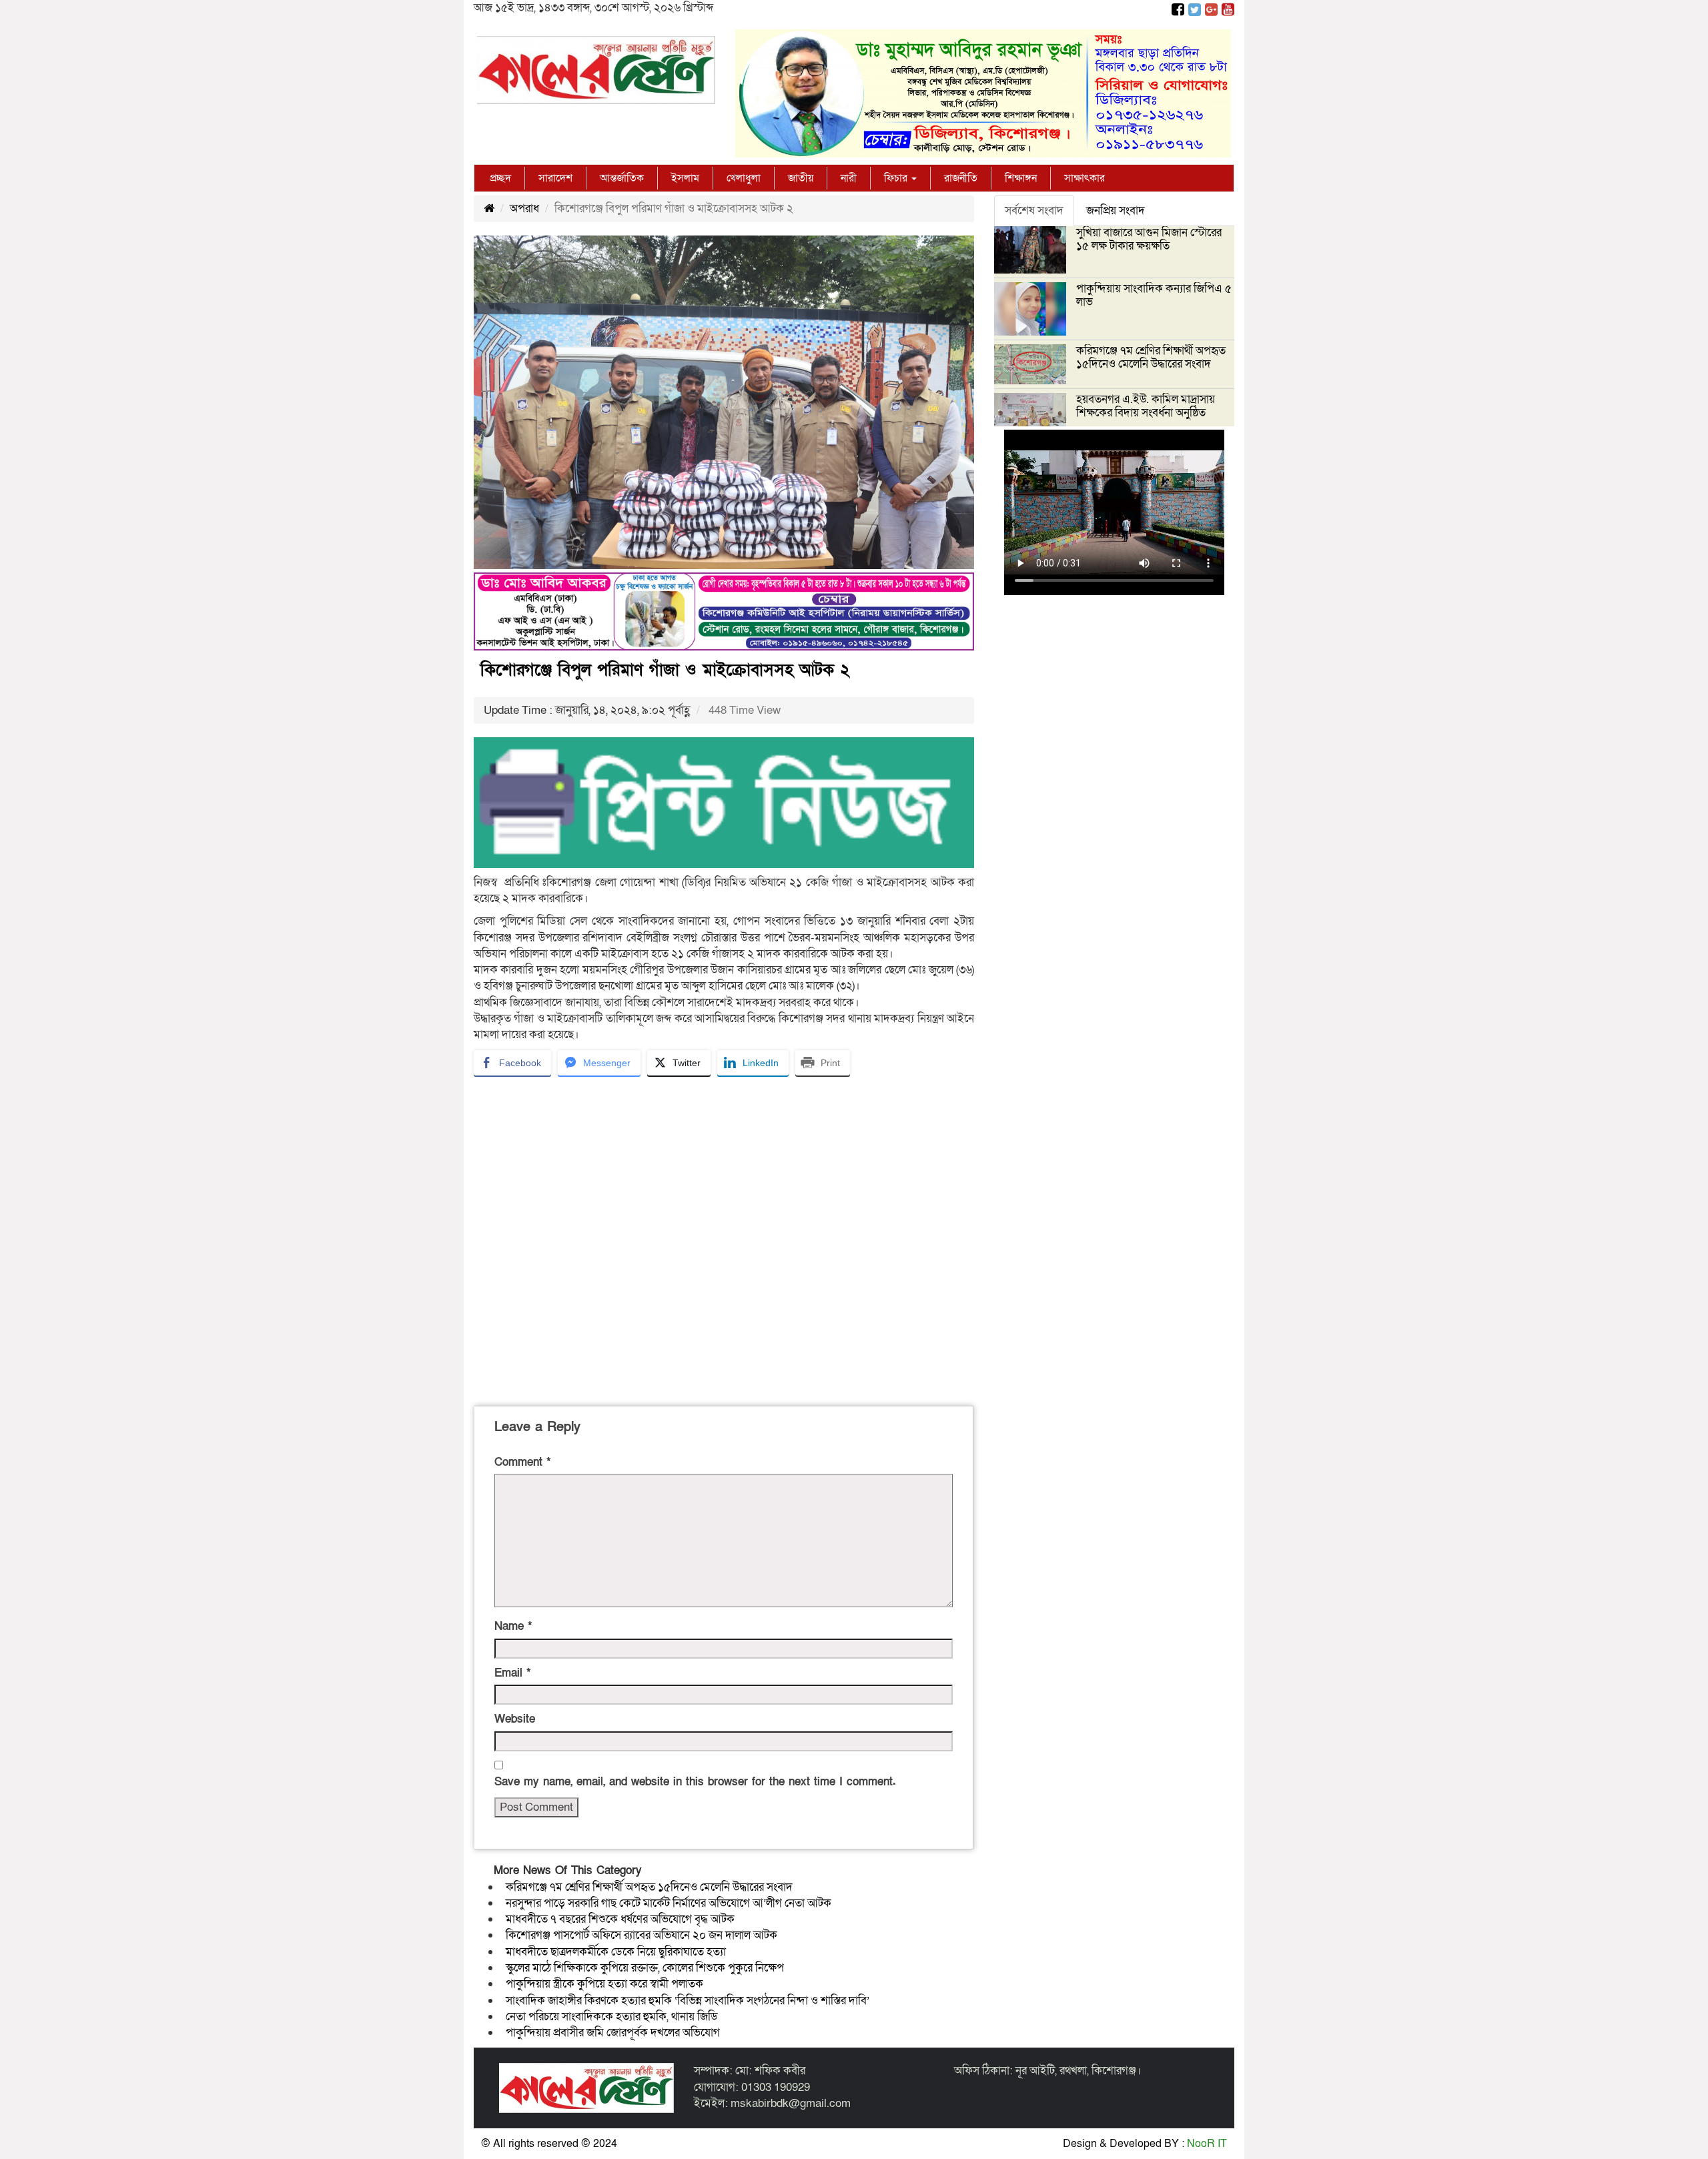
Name (513, 1626)
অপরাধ (524, 208)
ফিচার (897, 178)
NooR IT (1207, 2144)
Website (515, 1719)
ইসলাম (685, 178)
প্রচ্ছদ (500, 178)
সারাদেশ (555, 178)
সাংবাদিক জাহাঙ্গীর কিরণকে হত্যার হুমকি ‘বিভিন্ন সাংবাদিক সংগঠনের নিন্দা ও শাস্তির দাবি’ (688, 2001)
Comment (522, 1462)
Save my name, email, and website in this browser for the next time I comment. (695, 1782)
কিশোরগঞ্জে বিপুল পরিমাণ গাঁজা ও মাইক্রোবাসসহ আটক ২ (665, 670)
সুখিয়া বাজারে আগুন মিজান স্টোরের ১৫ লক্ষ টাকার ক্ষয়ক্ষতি (1149, 239)
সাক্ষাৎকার (1085, 178)
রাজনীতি (961, 178)
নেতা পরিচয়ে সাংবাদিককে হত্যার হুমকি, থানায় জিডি (612, 2017)
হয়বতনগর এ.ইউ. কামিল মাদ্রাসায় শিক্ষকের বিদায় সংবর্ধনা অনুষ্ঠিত (1146, 406)
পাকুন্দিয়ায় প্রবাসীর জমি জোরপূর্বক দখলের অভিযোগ (613, 2033)
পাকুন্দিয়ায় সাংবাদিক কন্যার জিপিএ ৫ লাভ (1154, 295)
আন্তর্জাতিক (622, 178)
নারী (849, 178)
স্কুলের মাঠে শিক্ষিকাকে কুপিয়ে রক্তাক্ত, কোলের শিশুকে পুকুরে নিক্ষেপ (645, 1968)
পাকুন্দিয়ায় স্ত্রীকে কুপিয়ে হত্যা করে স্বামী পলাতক (604, 1984)
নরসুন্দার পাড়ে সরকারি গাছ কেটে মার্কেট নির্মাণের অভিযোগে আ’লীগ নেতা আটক (669, 1903)
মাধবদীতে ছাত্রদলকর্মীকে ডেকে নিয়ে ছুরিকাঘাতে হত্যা (616, 1952)
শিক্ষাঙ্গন (1021, 178)
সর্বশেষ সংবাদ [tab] (1034, 210)
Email (512, 1673)
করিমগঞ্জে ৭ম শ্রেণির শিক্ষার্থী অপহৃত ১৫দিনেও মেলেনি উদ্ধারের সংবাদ (649, 1887)
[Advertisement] (724, 1239)
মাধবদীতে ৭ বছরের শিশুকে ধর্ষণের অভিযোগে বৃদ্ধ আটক (620, 1919)
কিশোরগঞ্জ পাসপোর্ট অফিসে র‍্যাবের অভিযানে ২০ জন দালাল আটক (642, 1935)
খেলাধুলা (744, 178)
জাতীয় (801, 178)
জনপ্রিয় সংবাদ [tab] (1116, 210)
